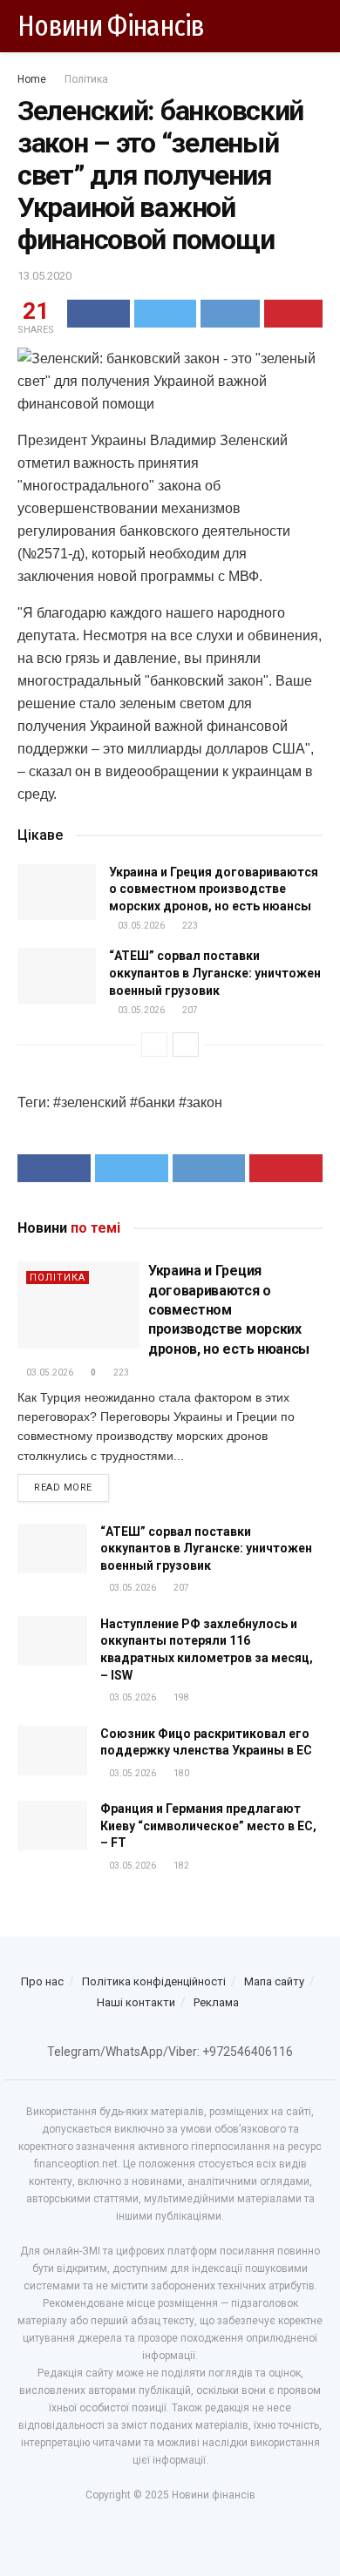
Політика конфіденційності (154, 1981)
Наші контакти (136, 2002)
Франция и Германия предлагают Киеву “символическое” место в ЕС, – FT (208, 1826)
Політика (86, 79)
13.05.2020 (44, 276)
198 (180, 1697)
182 (180, 1866)
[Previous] (154, 1045)
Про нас (42, 1981)
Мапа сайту (274, 1981)
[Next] (186, 1045)
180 (180, 1773)
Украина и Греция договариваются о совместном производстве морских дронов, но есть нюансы (214, 889)
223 (189, 926)
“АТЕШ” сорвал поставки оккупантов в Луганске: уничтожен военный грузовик (215, 973)
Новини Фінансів (111, 26)
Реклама (216, 2002)
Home (32, 79)
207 (189, 1010)
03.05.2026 (140, 926)
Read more (63, 1487)
